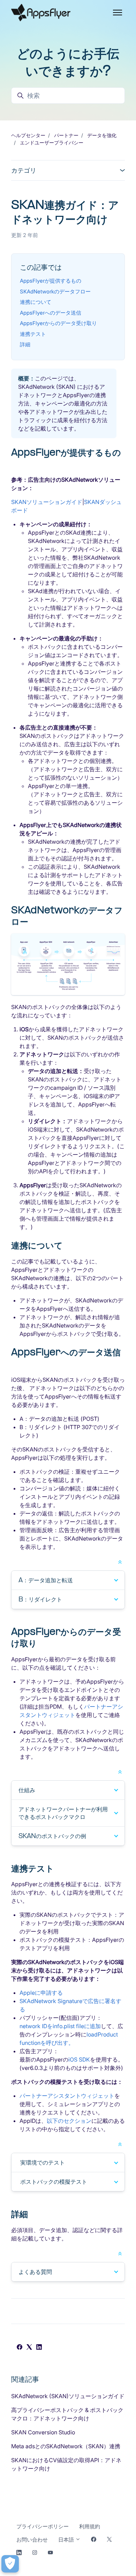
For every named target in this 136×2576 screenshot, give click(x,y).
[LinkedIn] (39, 2348)
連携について (36, 302)
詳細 (25, 344)
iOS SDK (79, 2059)
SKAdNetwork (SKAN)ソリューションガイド (68, 2396)
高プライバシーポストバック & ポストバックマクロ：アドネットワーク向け (67, 2414)
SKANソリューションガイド (47, 502)
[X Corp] (29, 2348)
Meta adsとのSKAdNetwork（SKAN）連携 (66, 2446)
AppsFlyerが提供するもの (51, 281)
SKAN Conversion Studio (43, 2432)
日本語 (67, 2540)
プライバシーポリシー (43, 2526)
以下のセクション (69, 2121)
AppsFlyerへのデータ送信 (51, 313)
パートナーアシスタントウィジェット (67, 2096)
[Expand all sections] (120, 1561)
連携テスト (33, 334)
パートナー (66, 135)
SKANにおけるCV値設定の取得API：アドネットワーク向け (66, 2464)
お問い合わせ (32, 2540)
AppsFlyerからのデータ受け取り (58, 323)
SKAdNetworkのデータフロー (55, 292)
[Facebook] (20, 2348)
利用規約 (90, 2526)
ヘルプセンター (28, 135)
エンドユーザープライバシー (52, 143)
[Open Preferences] (10, 2564)
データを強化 (102, 135)
